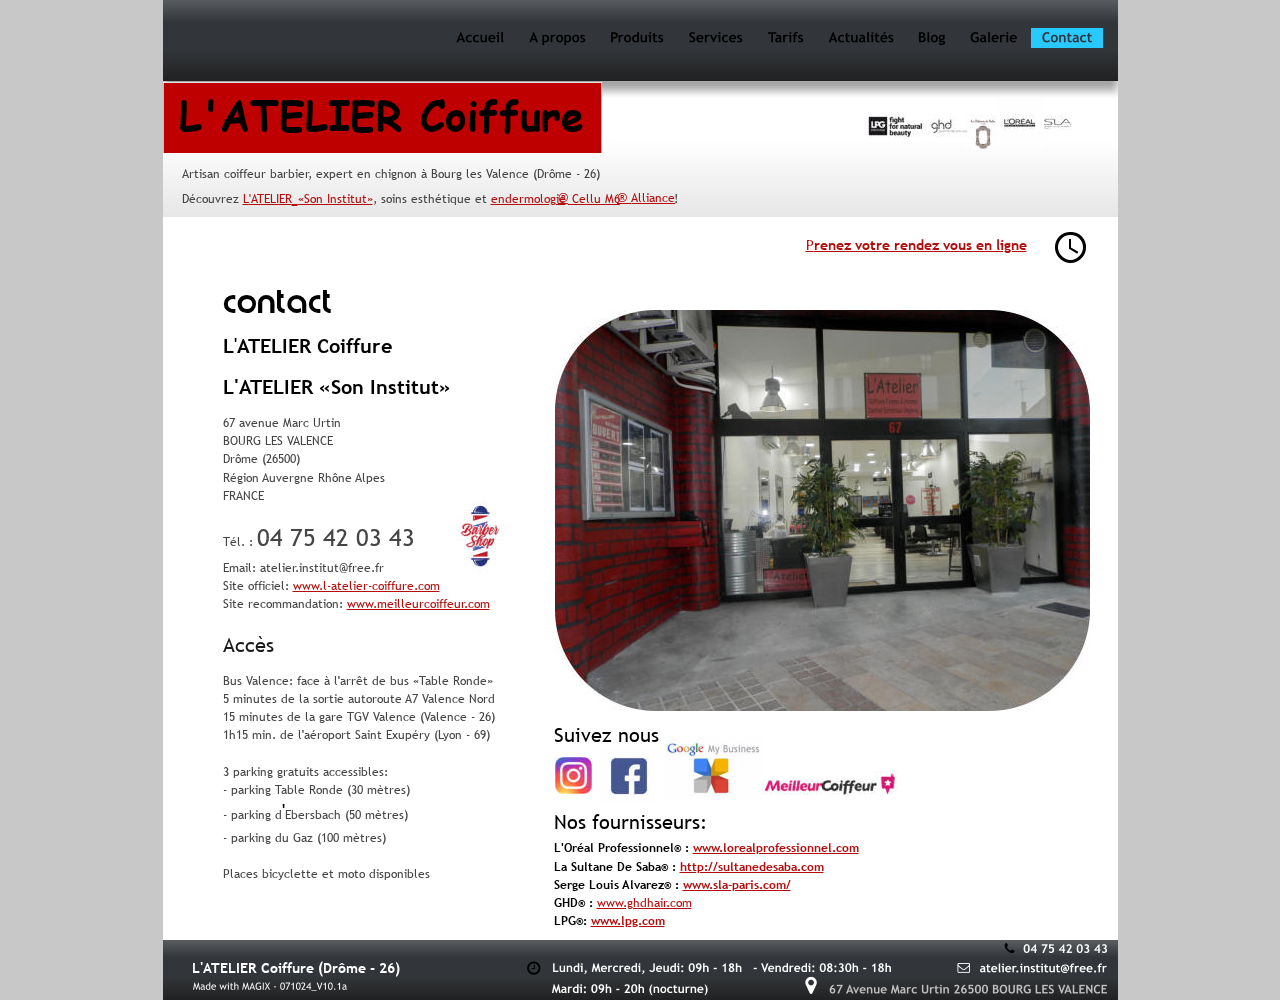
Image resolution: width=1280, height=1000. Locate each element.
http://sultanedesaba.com (752, 867)
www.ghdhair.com (644, 903)
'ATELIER (270, 199)
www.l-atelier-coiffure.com (366, 586)
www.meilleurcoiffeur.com (418, 604)
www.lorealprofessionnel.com (776, 848)
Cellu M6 (594, 199)
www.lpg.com (628, 921)
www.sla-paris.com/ (737, 885)
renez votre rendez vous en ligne (920, 245)
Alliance (653, 198)
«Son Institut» (335, 199)
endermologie (528, 199)
